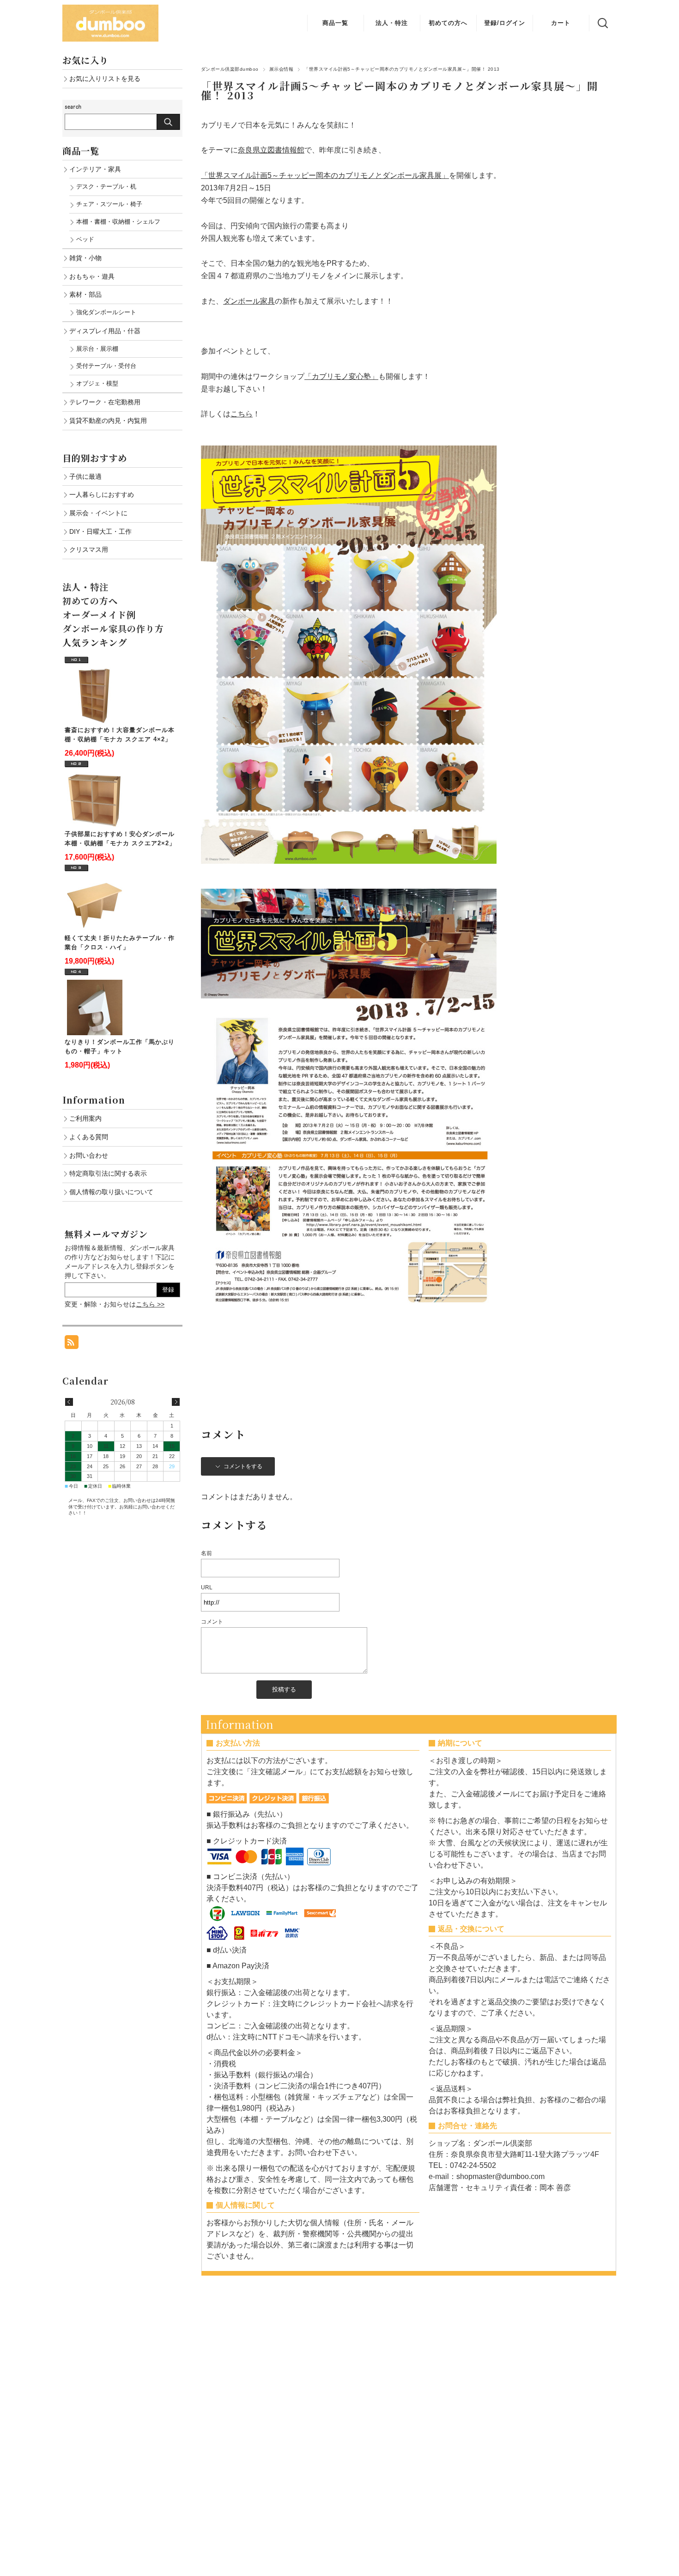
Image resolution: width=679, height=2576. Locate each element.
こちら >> (150, 1304)
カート (561, 23)
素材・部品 (85, 294)
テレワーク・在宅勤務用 (105, 402)
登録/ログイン (505, 23)
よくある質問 (89, 1137)
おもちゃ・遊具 (92, 276)
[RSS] (72, 1344)
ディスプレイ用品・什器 (105, 331)
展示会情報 (281, 69)
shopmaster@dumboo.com (500, 2176)
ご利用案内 (85, 1118)
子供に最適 (85, 476)
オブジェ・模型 (97, 383)
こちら (242, 414)
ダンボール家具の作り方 (113, 628)
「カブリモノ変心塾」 (341, 376)
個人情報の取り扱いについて (111, 1192)
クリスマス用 (89, 549)
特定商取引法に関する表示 (108, 1173)
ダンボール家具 (249, 301)
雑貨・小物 (85, 258)
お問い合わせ (89, 1155)
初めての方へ (448, 23)
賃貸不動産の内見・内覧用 (108, 421)
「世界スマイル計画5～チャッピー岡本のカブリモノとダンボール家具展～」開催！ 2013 (400, 90)
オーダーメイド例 (99, 614)
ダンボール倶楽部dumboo (230, 69)
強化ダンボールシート (106, 312)
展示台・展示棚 (97, 349)
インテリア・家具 (95, 169)
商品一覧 (335, 23)
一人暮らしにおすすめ (102, 494)
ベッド (85, 239)
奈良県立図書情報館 (271, 150)
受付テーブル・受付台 (106, 366)
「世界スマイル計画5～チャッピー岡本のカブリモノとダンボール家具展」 (325, 175)
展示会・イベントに (98, 513)
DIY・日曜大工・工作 (100, 531)
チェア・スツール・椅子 (109, 204)
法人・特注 (392, 23)
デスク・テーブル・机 (106, 186)
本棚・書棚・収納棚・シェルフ (118, 222)
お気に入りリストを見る (105, 79)
